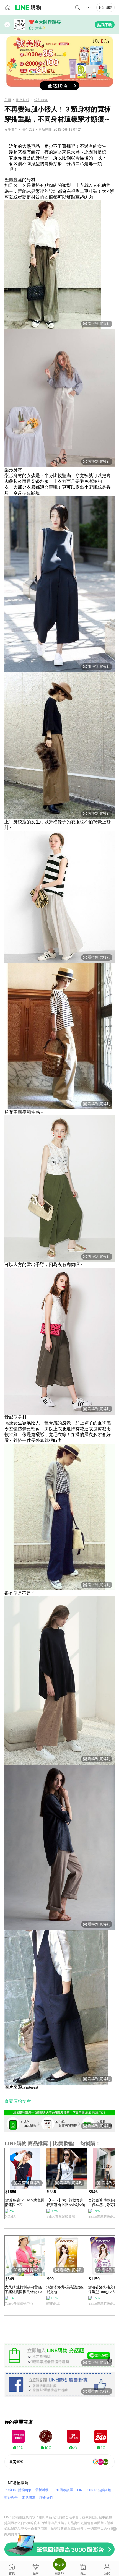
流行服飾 (41, 100)
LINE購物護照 (63, 2490)
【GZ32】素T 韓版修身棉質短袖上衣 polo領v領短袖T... (66, 2203)
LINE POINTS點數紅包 (94, 2490)
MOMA (10, 2216)
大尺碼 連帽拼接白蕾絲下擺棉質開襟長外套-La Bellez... (23, 2290)
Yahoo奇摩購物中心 (19, 2304)
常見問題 (29, 2497)
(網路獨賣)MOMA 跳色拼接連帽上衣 (24, 2202)
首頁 (8, 100)
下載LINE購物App (18, 2490)
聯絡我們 (46, 2497)
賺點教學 (11, 2497)
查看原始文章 (18, 2101)
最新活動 (42, 2490)
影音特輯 (23, 100)
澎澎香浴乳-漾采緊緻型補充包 (65, 2290)
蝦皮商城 (53, 2304)
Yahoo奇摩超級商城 (61, 2216)
